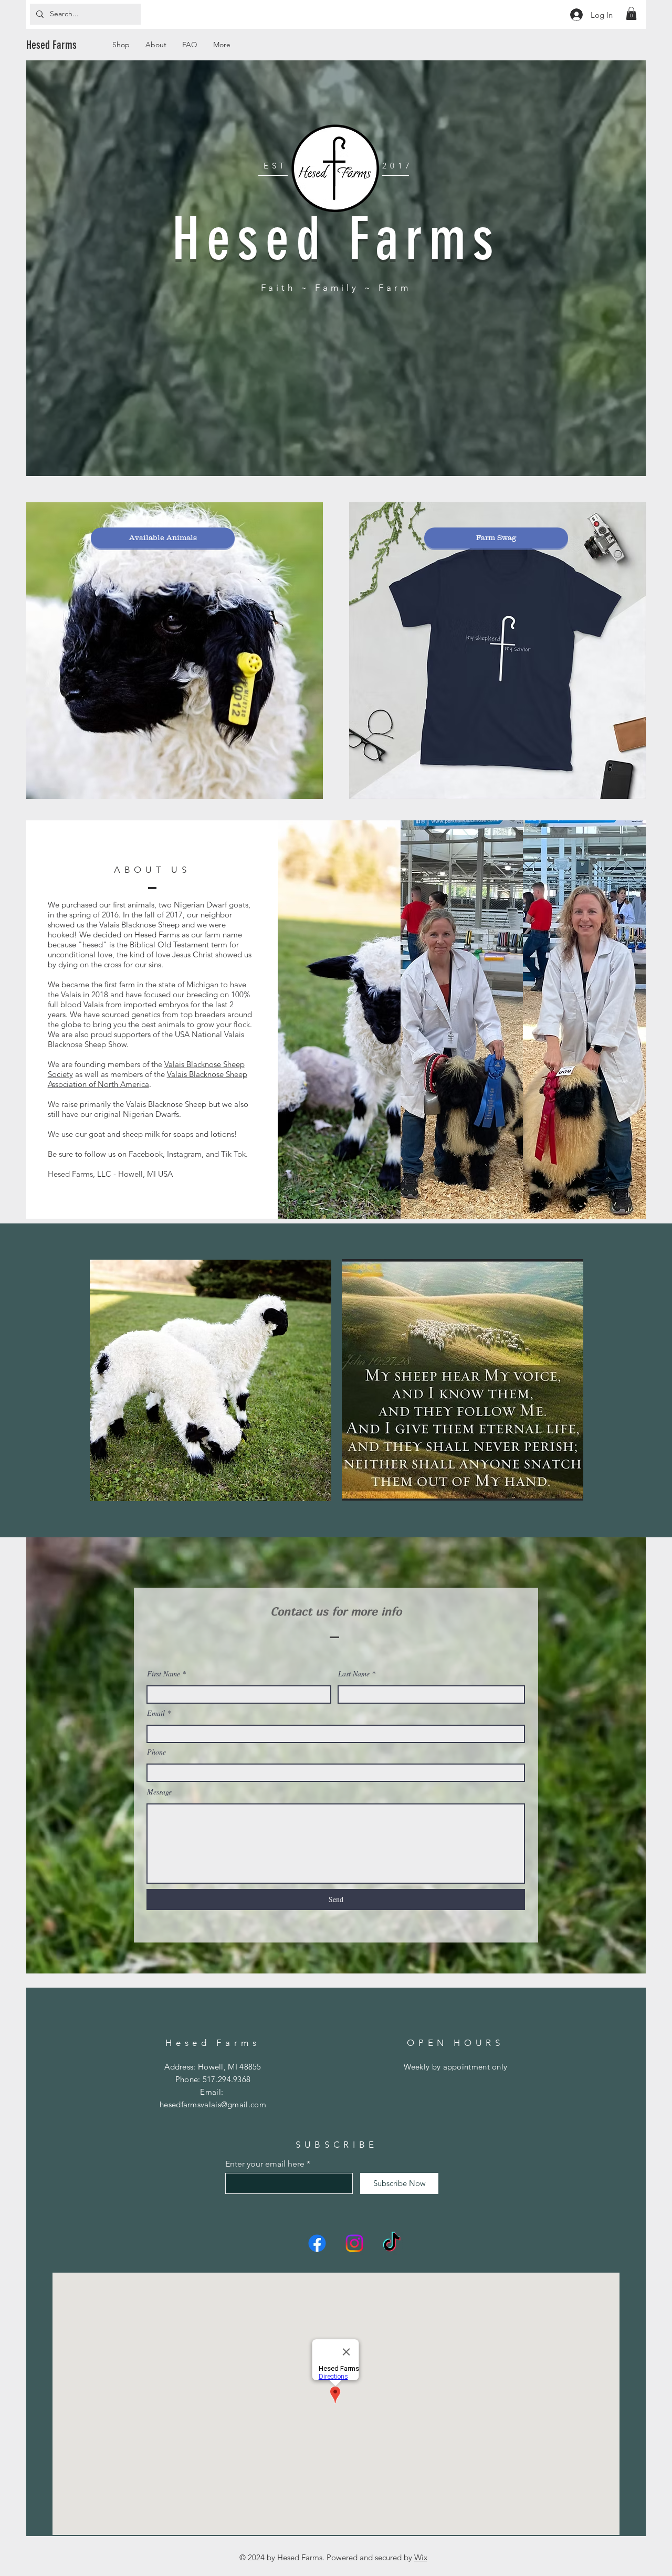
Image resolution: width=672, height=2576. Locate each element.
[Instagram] (354, 2243)
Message (159, 1792)
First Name (164, 1674)
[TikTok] (392, 2243)
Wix (421, 2557)
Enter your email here (265, 2164)
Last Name (354, 1674)
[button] (631, 13)
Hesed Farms (51, 45)
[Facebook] (317, 2243)
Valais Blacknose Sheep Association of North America (148, 1079)
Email (156, 1713)
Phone (156, 1752)
